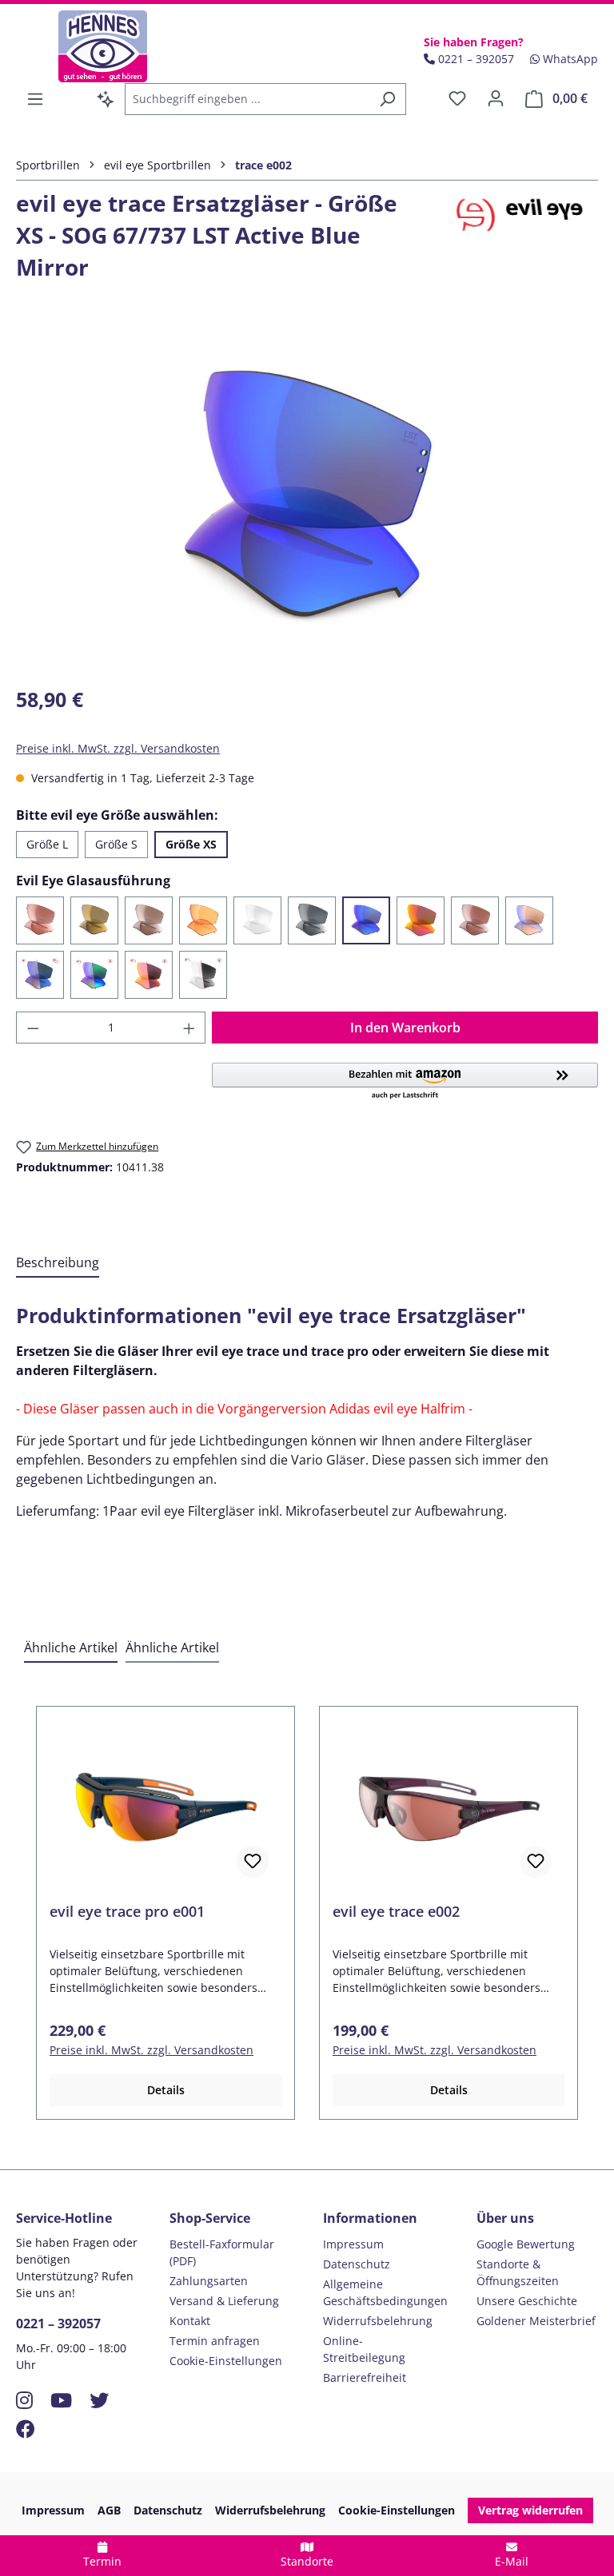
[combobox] (247, 99)
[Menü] (35, 99)
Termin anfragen (215, 2341)
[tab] (58, 1263)
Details (166, 2090)
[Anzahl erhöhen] (189, 1028)
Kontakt (190, 2321)
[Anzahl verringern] (33, 1028)
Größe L (47, 844)
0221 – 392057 (58, 2324)
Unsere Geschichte (527, 2301)
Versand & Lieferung (224, 2301)
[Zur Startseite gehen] (102, 46)
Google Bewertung (526, 2244)
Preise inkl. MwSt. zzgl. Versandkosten (118, 748)
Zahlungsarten (209, 2281)
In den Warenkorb (405, 1028)
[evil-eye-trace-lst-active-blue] (307, 499)
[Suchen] (387, 99)
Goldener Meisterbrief (536, 2321)
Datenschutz (357, 2264)
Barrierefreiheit (365, 2377)
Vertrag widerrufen (530, 2510)
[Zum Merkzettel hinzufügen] (253, 1862)
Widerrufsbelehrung (378, 2321)
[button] (405, 1082)
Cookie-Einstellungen (226, 2361)
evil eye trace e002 (396, 1912)
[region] (307, 499)
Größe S (116, 844)
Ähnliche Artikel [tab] (71, 1648)
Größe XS (191, 844)
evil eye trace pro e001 (127, 1912)
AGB (109, 2510)
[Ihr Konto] (496, 98)
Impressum (353, 2244)
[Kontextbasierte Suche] (106, 99)
